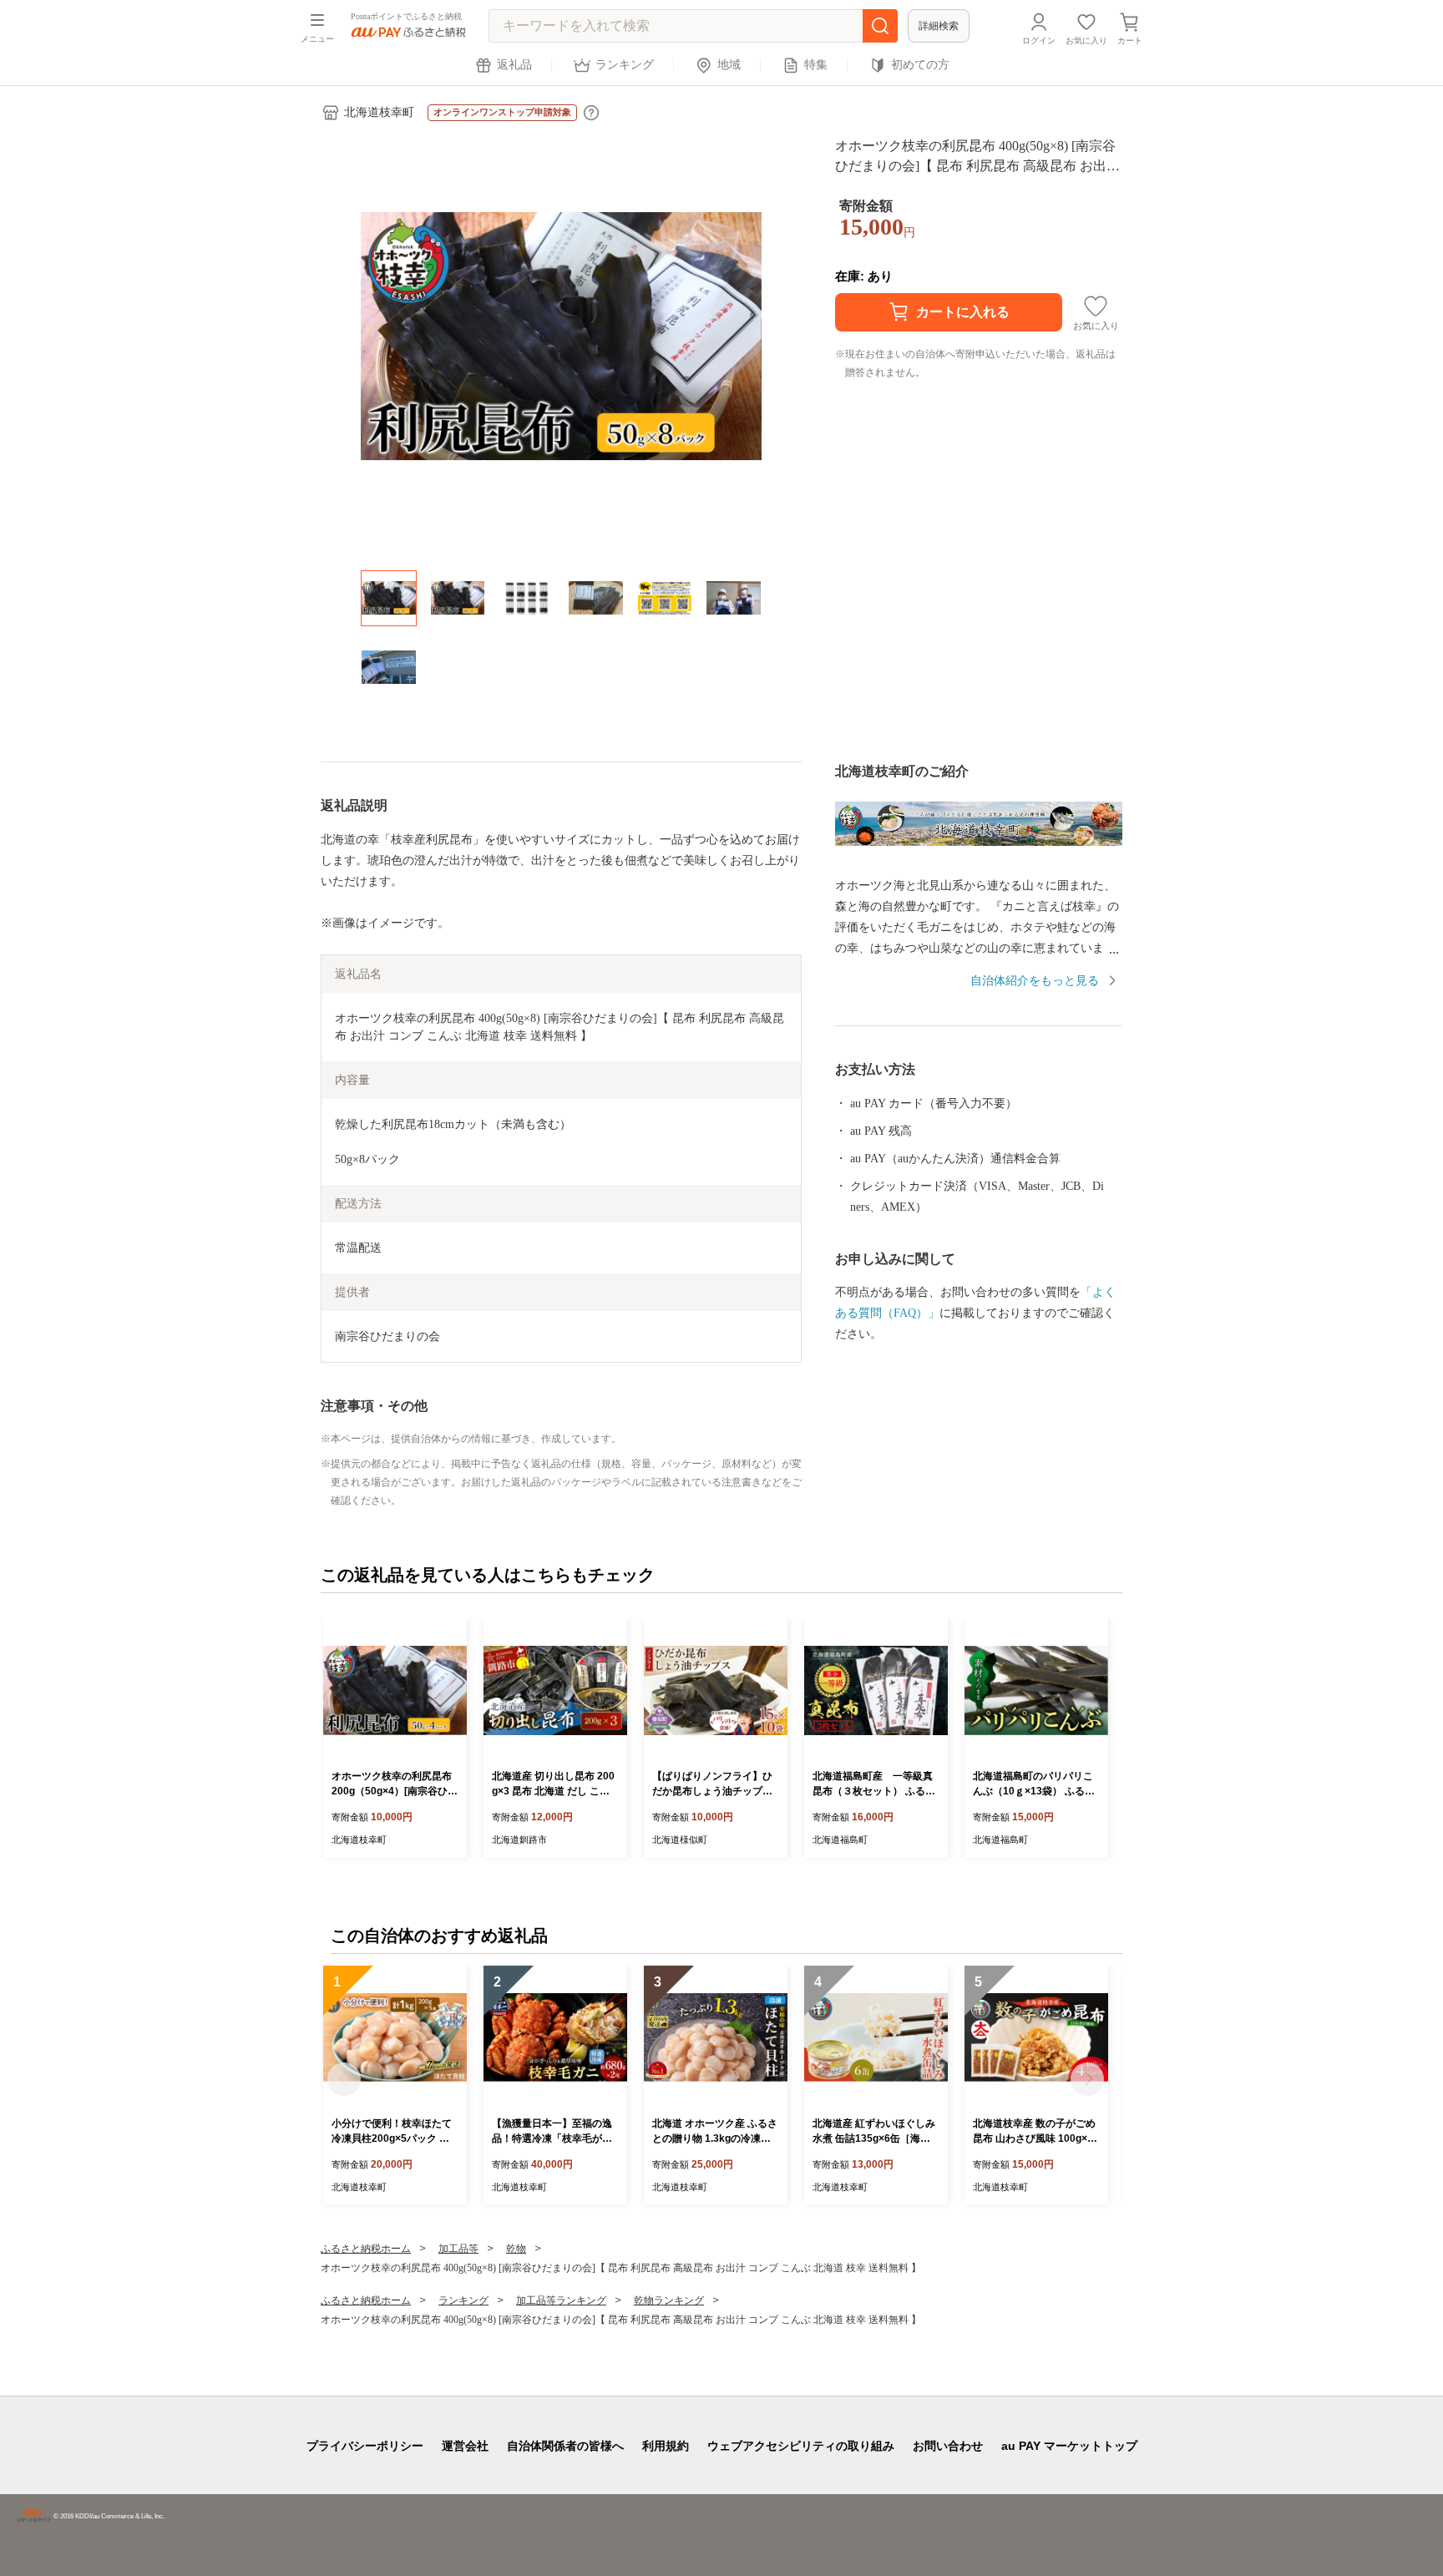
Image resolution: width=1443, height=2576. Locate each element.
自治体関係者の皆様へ (565, 2446)
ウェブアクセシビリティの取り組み (801, 2446)
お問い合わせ (948, 2446)
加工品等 (458, 2249)
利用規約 (666, 2446)
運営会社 (465, 2446)
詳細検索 (939, 26)
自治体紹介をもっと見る (1035, 981)
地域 (729, 65)
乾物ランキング (669, 2300)
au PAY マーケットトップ (1069, 2446)
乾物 (516, 2249)
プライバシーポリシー (365, 2446)
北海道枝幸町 (379, 112)
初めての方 (920, 65)
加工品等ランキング (561, 2300)
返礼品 (514, 65)
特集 (816, 65)
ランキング (625, 65)
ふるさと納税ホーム (366, 2249)
